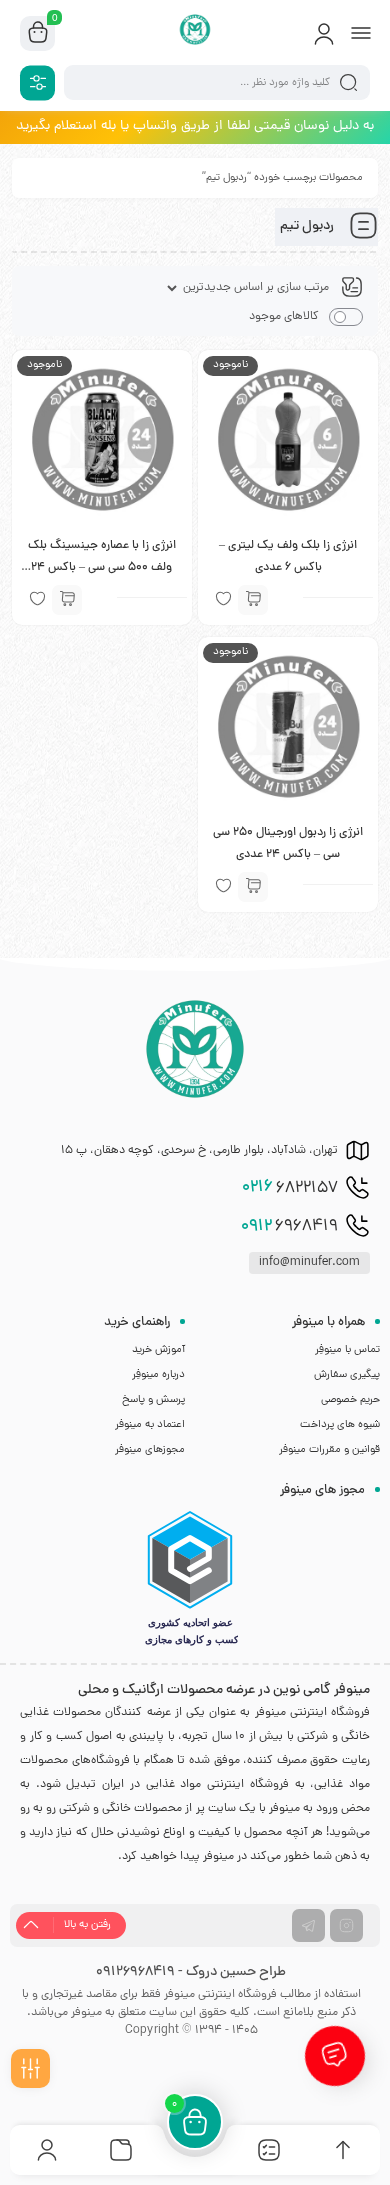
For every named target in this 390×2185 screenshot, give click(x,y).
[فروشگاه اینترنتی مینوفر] (195, 33)
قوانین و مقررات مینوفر (329, 1450)
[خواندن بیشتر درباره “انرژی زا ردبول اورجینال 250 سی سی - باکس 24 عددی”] (253, 887)
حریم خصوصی (350, 1400)
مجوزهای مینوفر (150, 1450)
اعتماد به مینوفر (150, 1425)
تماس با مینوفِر (347, 1350)
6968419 (289, 1227)
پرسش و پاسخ (153, 1400)
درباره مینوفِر (158, 1375)
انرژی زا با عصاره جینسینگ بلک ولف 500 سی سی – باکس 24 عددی (102, 568)
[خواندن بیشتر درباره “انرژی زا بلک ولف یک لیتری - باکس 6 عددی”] (253, 600)
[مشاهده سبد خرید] (38, 34)
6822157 (290, 1188)
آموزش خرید (158, 1350)
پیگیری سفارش (347, 1375)
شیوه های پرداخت (340, 1425)
